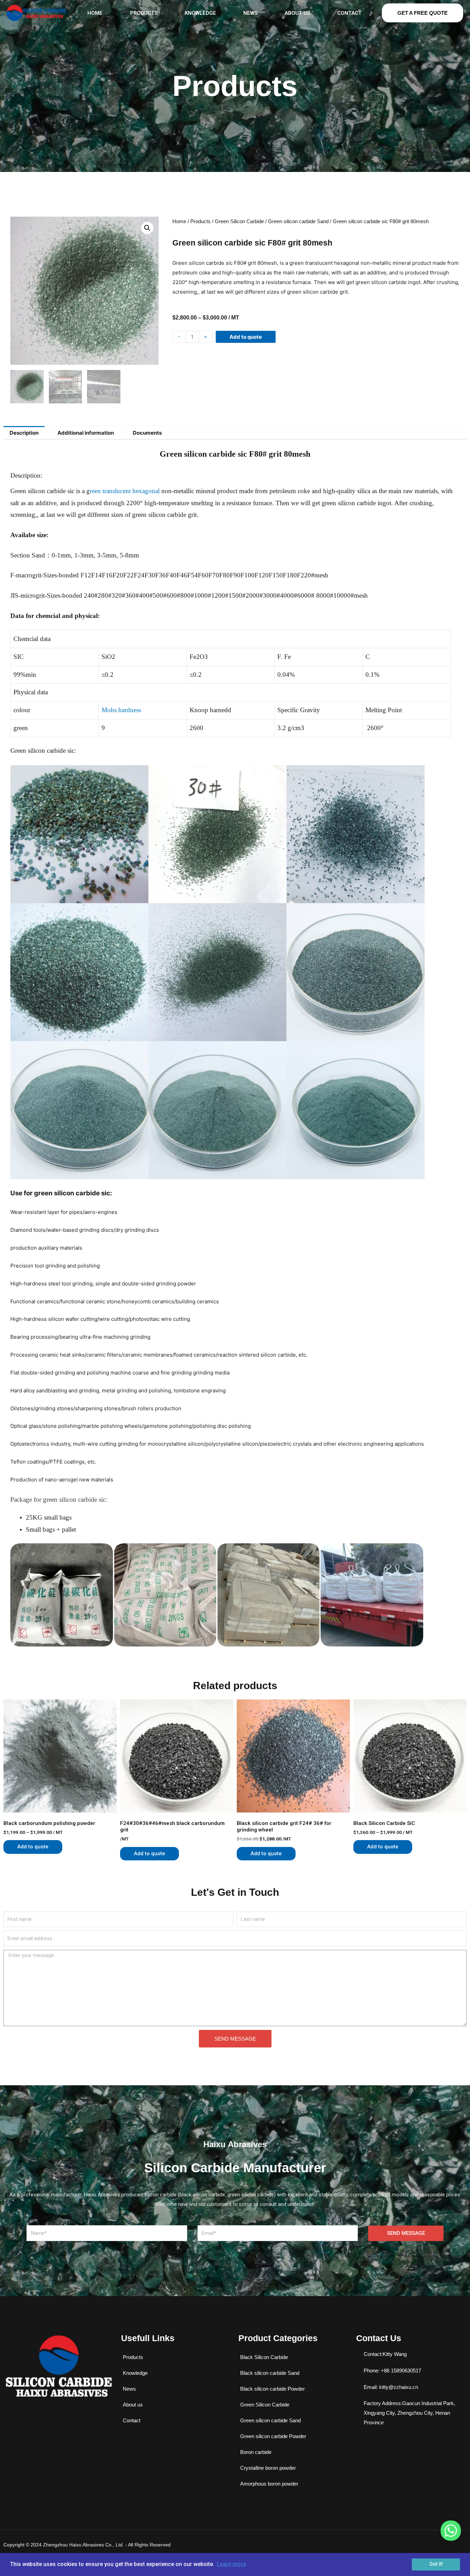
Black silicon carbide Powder (273, 2389)
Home (95, 13)
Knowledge (200, 13)
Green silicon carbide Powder (273, 2436)
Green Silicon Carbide (239, 221)
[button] (423, 13)
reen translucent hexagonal (125, 491)
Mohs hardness (121, 710)
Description (24, 433)
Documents (147, 433)
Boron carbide (256, 2452)
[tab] (24, 433)
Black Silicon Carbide (264, 2357)
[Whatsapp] (451, 2531)
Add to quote (246, 337)
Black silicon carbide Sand (270, 2373)
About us (297, 13)
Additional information (86, 433)
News (250, 13)
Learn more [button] (231, 2564)
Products (144, 13)
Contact (349, 13)
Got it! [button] (436, 2564)
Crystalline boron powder (268, 2468)
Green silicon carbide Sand (298, 221)
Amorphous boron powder (269, 2484)
